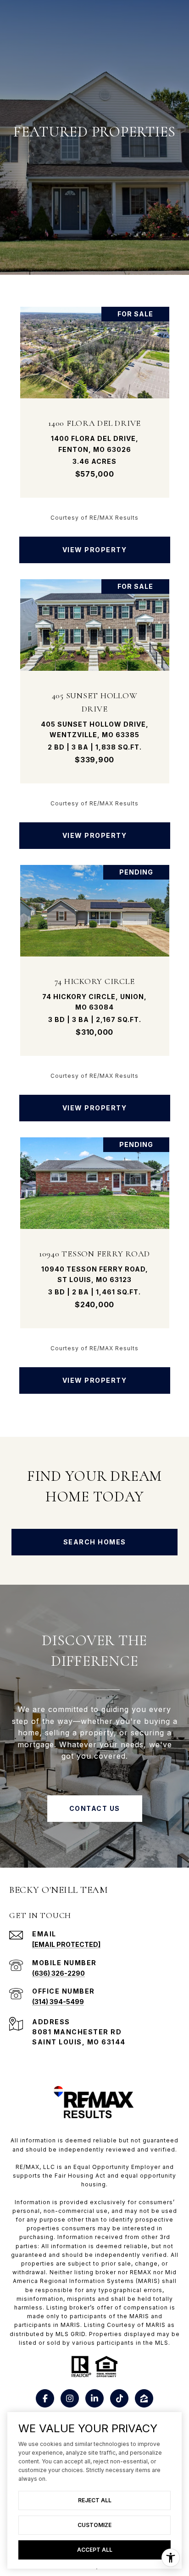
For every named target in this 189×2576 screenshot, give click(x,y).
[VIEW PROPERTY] (95, 542)
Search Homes (95, 1542)
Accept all (95, 2550)
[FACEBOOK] (45, 2398)
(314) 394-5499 (58, 2002)
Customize (94, 2525)
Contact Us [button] (95, 1808)
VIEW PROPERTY (95, 550)
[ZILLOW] (144, 2398)
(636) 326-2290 (58, 1973)
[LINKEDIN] (94, 2398)
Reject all (95, 2500)
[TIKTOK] (119, 2398)
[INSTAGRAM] (70, 2398)
